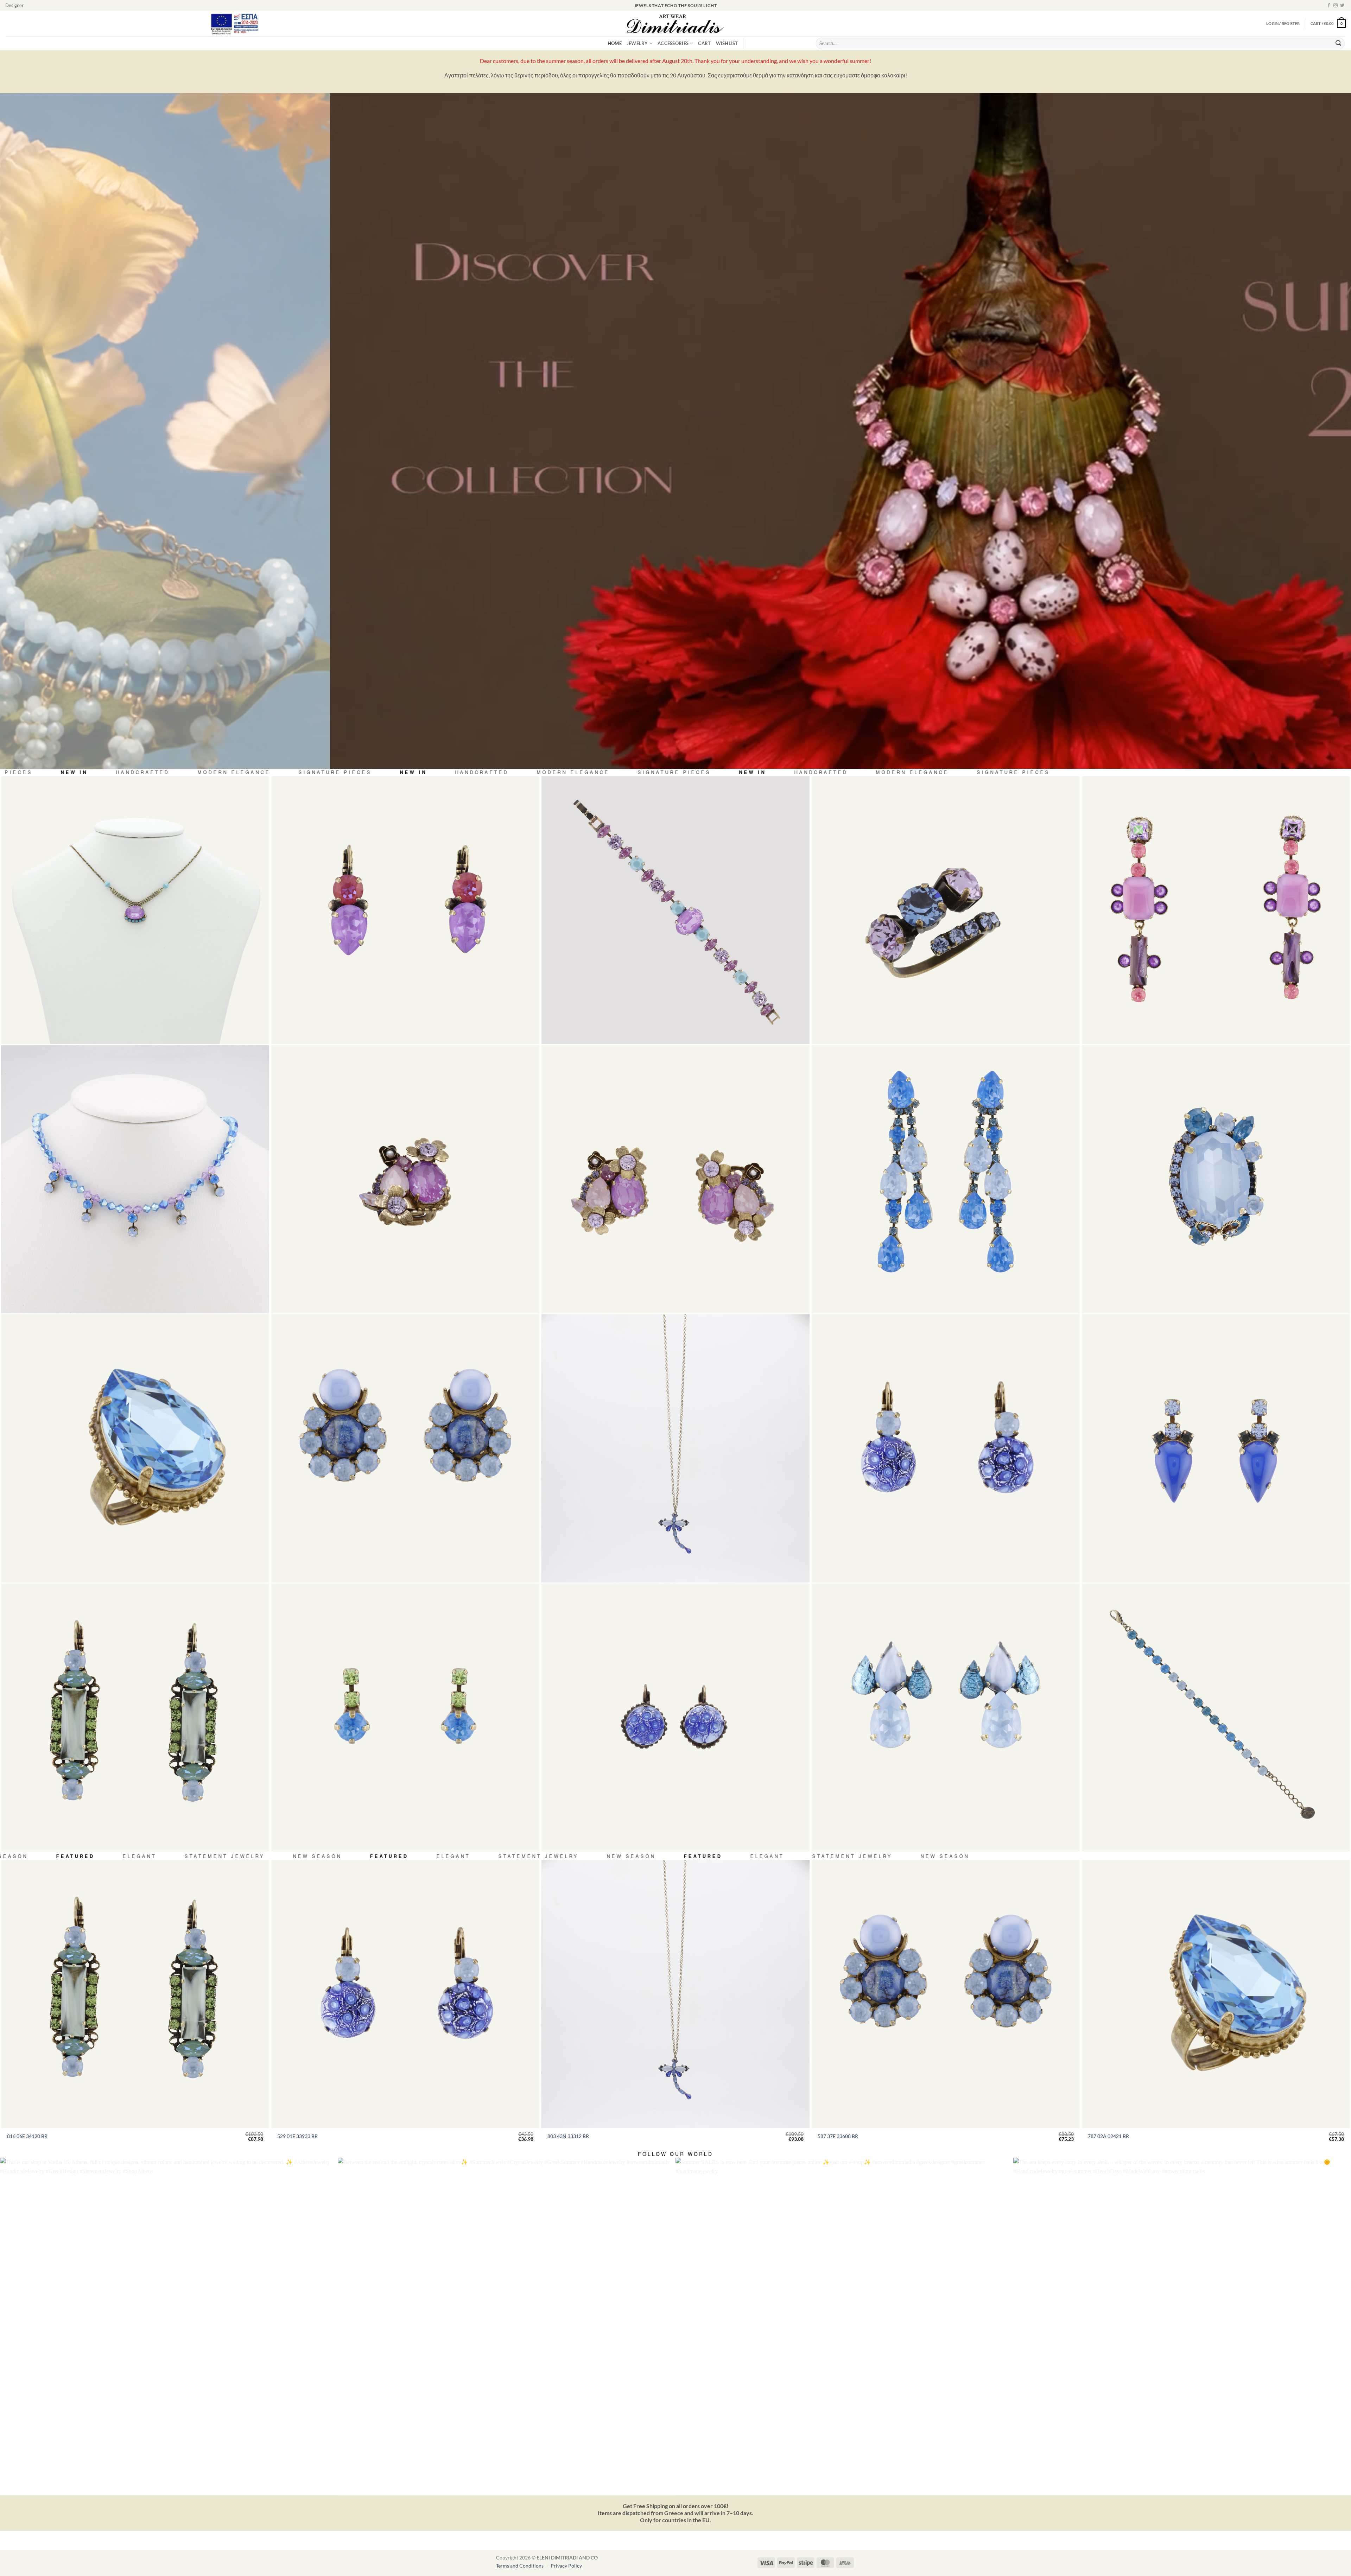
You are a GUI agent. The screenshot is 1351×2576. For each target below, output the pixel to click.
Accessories (673, 43)
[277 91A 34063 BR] (946, 910)
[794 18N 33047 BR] (135, 910)
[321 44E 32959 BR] (675, 1718)
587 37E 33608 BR (838, 2136)
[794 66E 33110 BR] (1216, 910)
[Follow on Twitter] (1342, 6)
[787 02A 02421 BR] (135, 1448)
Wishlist (727, 43)
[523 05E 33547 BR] (1216, 1448)
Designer (14, 5)
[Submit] (1338, 44)
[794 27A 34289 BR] (405, 1179)
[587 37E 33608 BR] (405, 1448)
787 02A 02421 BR (1108, 2136)
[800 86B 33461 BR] (675, 910)
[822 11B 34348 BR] (1216, 1718)
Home (615, 43)
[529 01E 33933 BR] (946, 1448)
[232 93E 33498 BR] (946, 1179)
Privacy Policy (566, 2566)
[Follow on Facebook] (1329, 6)
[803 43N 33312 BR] (675, 1448)
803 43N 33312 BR (568, 2136)
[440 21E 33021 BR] (405, 910)
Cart (704, 43)
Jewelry (637, 43)
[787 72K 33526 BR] (1216, 1179)
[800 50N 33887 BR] (135, 1179)
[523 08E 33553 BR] (405, 1718)
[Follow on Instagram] (1336, 6)
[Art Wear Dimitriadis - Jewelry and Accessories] (676, 24)
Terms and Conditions (520, 2566)
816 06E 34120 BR (27, 2136)
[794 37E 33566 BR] (946, 1718)
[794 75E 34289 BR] (675, 1179)
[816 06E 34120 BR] (135, 1718)
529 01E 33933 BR (297, 2136)
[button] (1328, 23)
